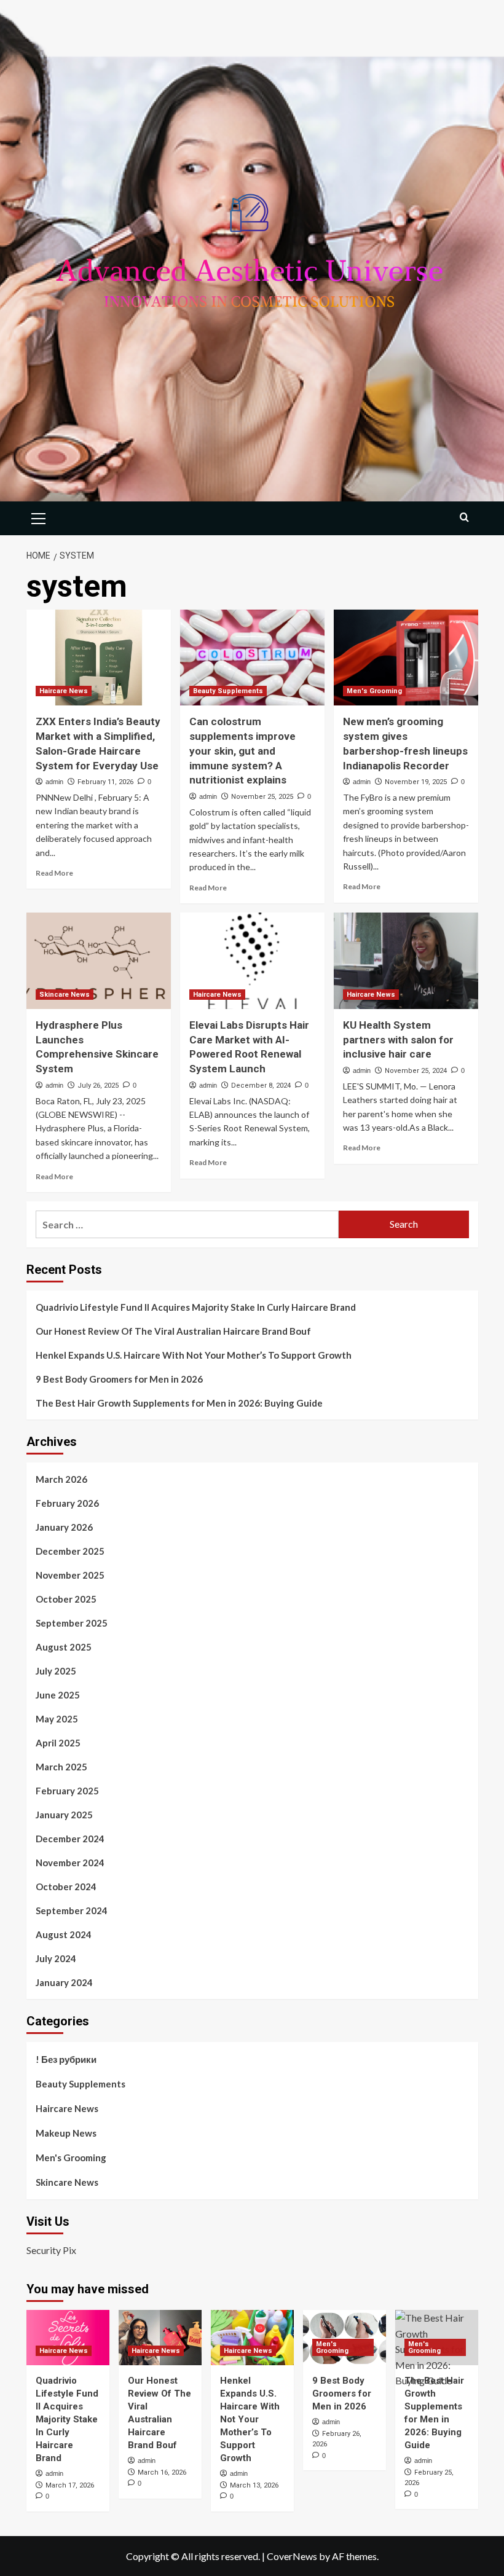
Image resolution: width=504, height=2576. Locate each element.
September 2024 (72, 1910)
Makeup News (66, 2133)
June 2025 (58, 1695)
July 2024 (56, 1958)
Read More (54, 873)
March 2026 (61, 1479)
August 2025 (64, 1647)
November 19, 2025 (416, 782)
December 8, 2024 (261, 1086)
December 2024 (70, 1839)
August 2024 (64, 1934)
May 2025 (57, 1719)
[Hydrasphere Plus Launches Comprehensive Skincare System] (99, 961)
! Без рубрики (66, 2059)
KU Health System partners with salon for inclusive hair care (398, 1040)
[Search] (464, 517)
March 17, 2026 (70, 2485)
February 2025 (67, 1791)
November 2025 (70, 1575)
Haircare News (64, 691)
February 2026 (67, 1503)
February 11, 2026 (105, 782)
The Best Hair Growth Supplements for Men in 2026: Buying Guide (179, 1403)
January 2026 (64, 1527)
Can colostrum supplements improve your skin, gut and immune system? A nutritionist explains (242, 751)
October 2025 (66, 1599)
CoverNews (292, 2556)
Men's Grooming (374, 691)
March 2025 (61, 1767)
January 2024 (64, 1982)
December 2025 (70, 1551)
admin (54, 782)
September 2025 (72, 1623)
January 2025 (64, 1815)
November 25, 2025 (262, 797)
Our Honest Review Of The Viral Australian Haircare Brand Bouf (173, 1331)
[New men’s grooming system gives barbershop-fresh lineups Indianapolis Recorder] (406, 658)
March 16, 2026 (162, 2472)
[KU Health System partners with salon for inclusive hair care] (406, 961)
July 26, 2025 (98, 1086)
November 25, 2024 (416, 1071)
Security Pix (51, 2250)
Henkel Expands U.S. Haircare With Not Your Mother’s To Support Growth (194, 1355)
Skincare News (65, 995)
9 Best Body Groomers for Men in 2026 (119, 1379)
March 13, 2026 (254, 2485)
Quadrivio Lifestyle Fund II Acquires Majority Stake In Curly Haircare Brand (196, 1307)
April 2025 (58, 1743)
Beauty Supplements (228, 691)
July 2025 (56, 1671)
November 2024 (70, 1863)
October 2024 (66, 1887)
